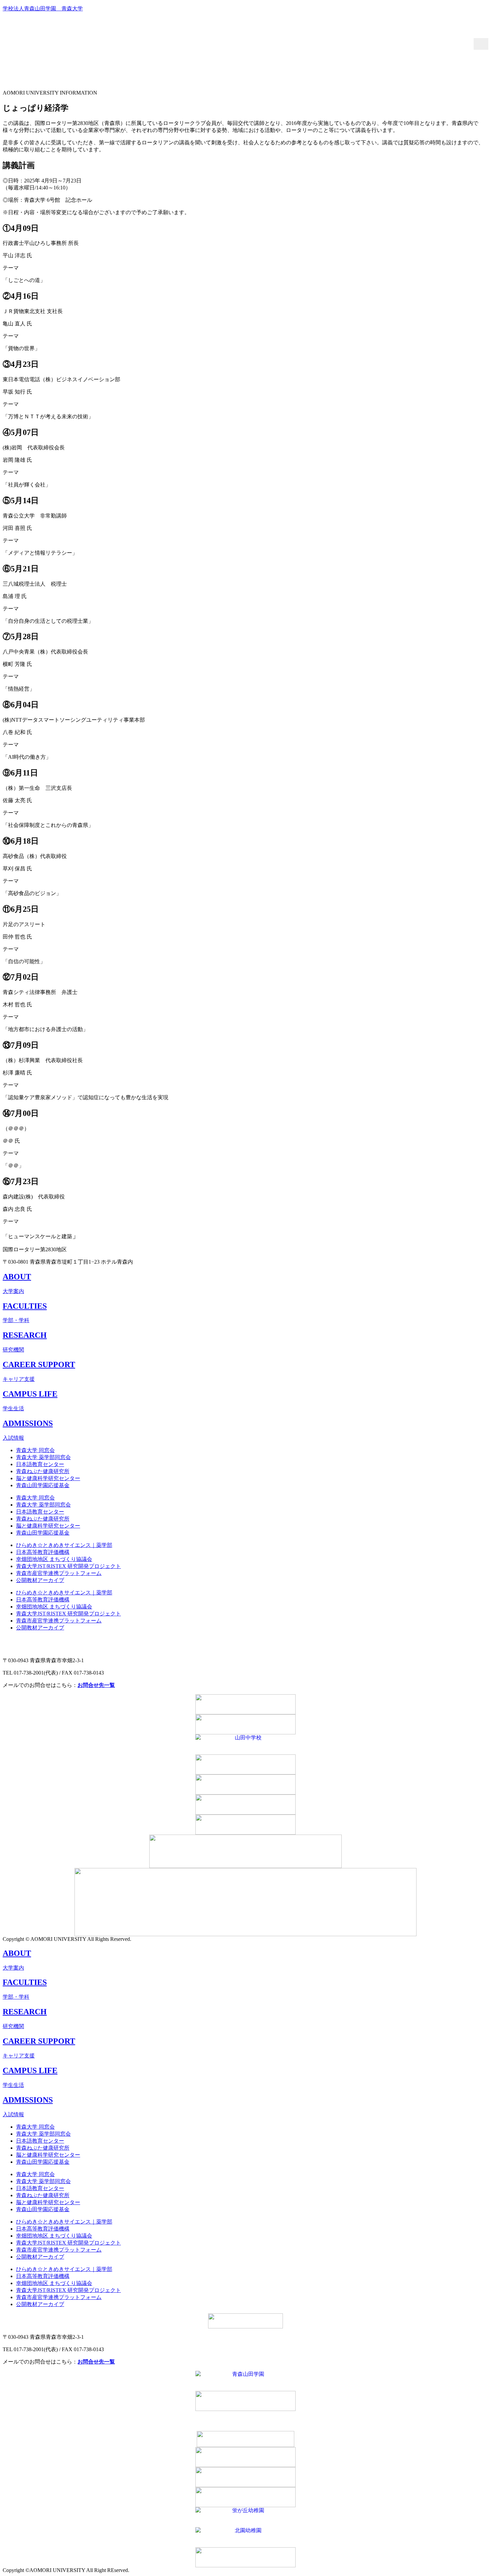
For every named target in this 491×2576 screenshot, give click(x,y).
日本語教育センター (40, 1464)
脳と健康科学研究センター (48, 1478)
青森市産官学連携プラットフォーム (59, 1573)
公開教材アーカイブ (40, 1580)
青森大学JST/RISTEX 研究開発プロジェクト (68, 1566)
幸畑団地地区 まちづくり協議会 (54, 1559)
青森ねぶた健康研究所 (43, 1471)
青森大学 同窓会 (35, 1450)
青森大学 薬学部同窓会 (43, 1457)
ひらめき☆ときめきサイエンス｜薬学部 (64, 1545)
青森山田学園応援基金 (43, 1485)
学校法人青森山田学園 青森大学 (43, 9)
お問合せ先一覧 (96, 1685)
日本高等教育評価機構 (43, 1552)
